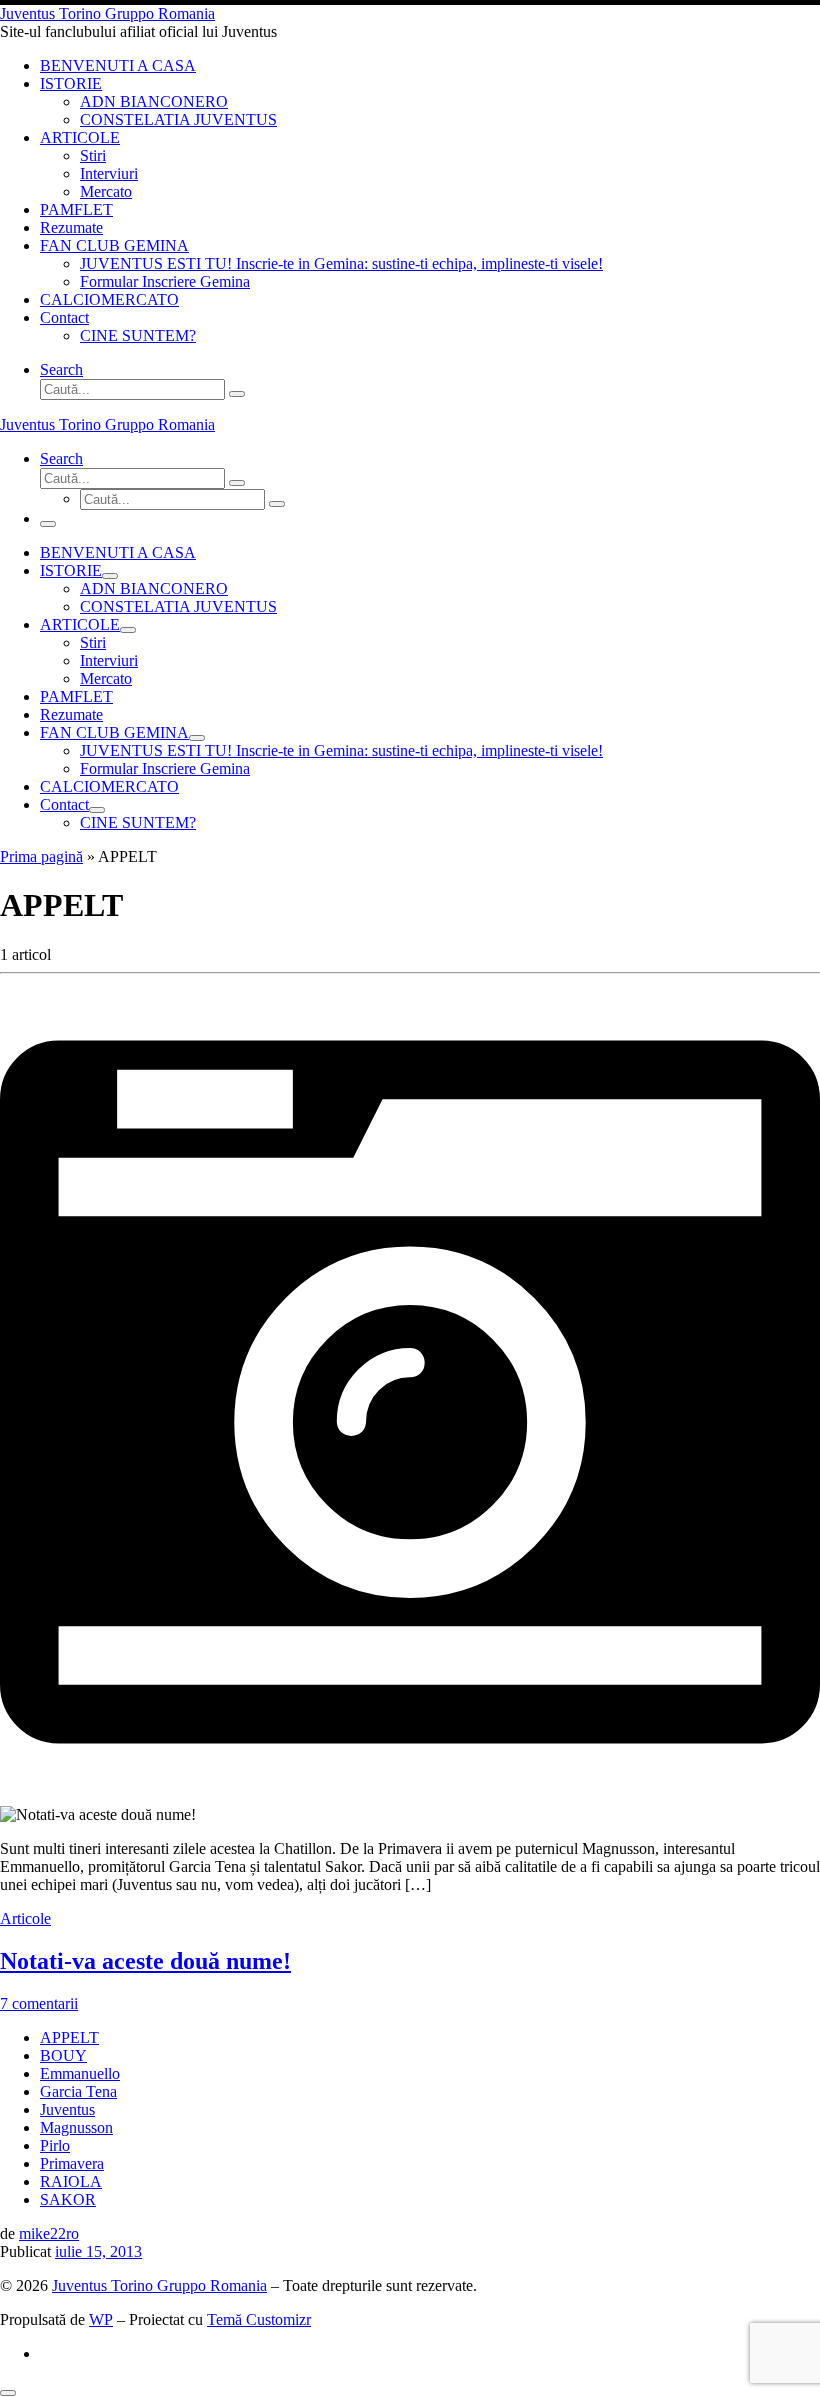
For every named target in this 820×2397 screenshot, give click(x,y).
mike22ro (49, 2233)
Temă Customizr (259, 2319)
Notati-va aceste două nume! (145, 1961)
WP (101, 2319)
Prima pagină (41, 856)
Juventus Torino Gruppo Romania (159, 2285)
